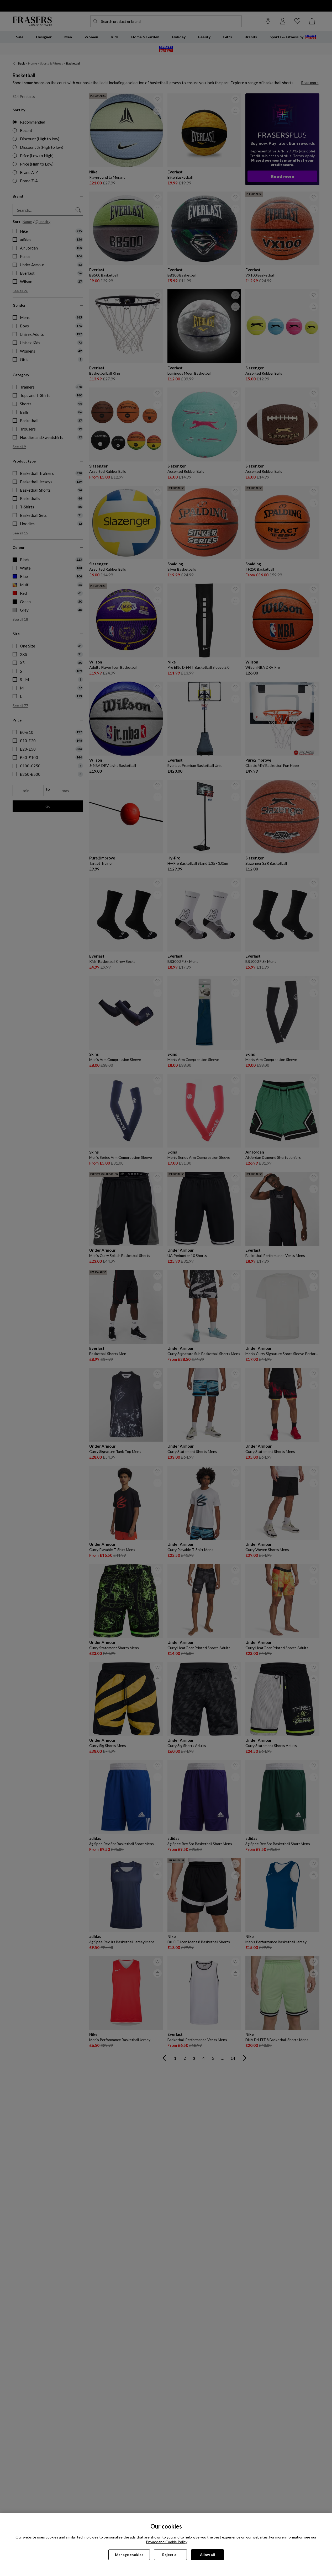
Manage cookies (129, 2555)
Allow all (207, 2555)
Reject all (170, 2555)
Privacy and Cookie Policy (167, 2542)
